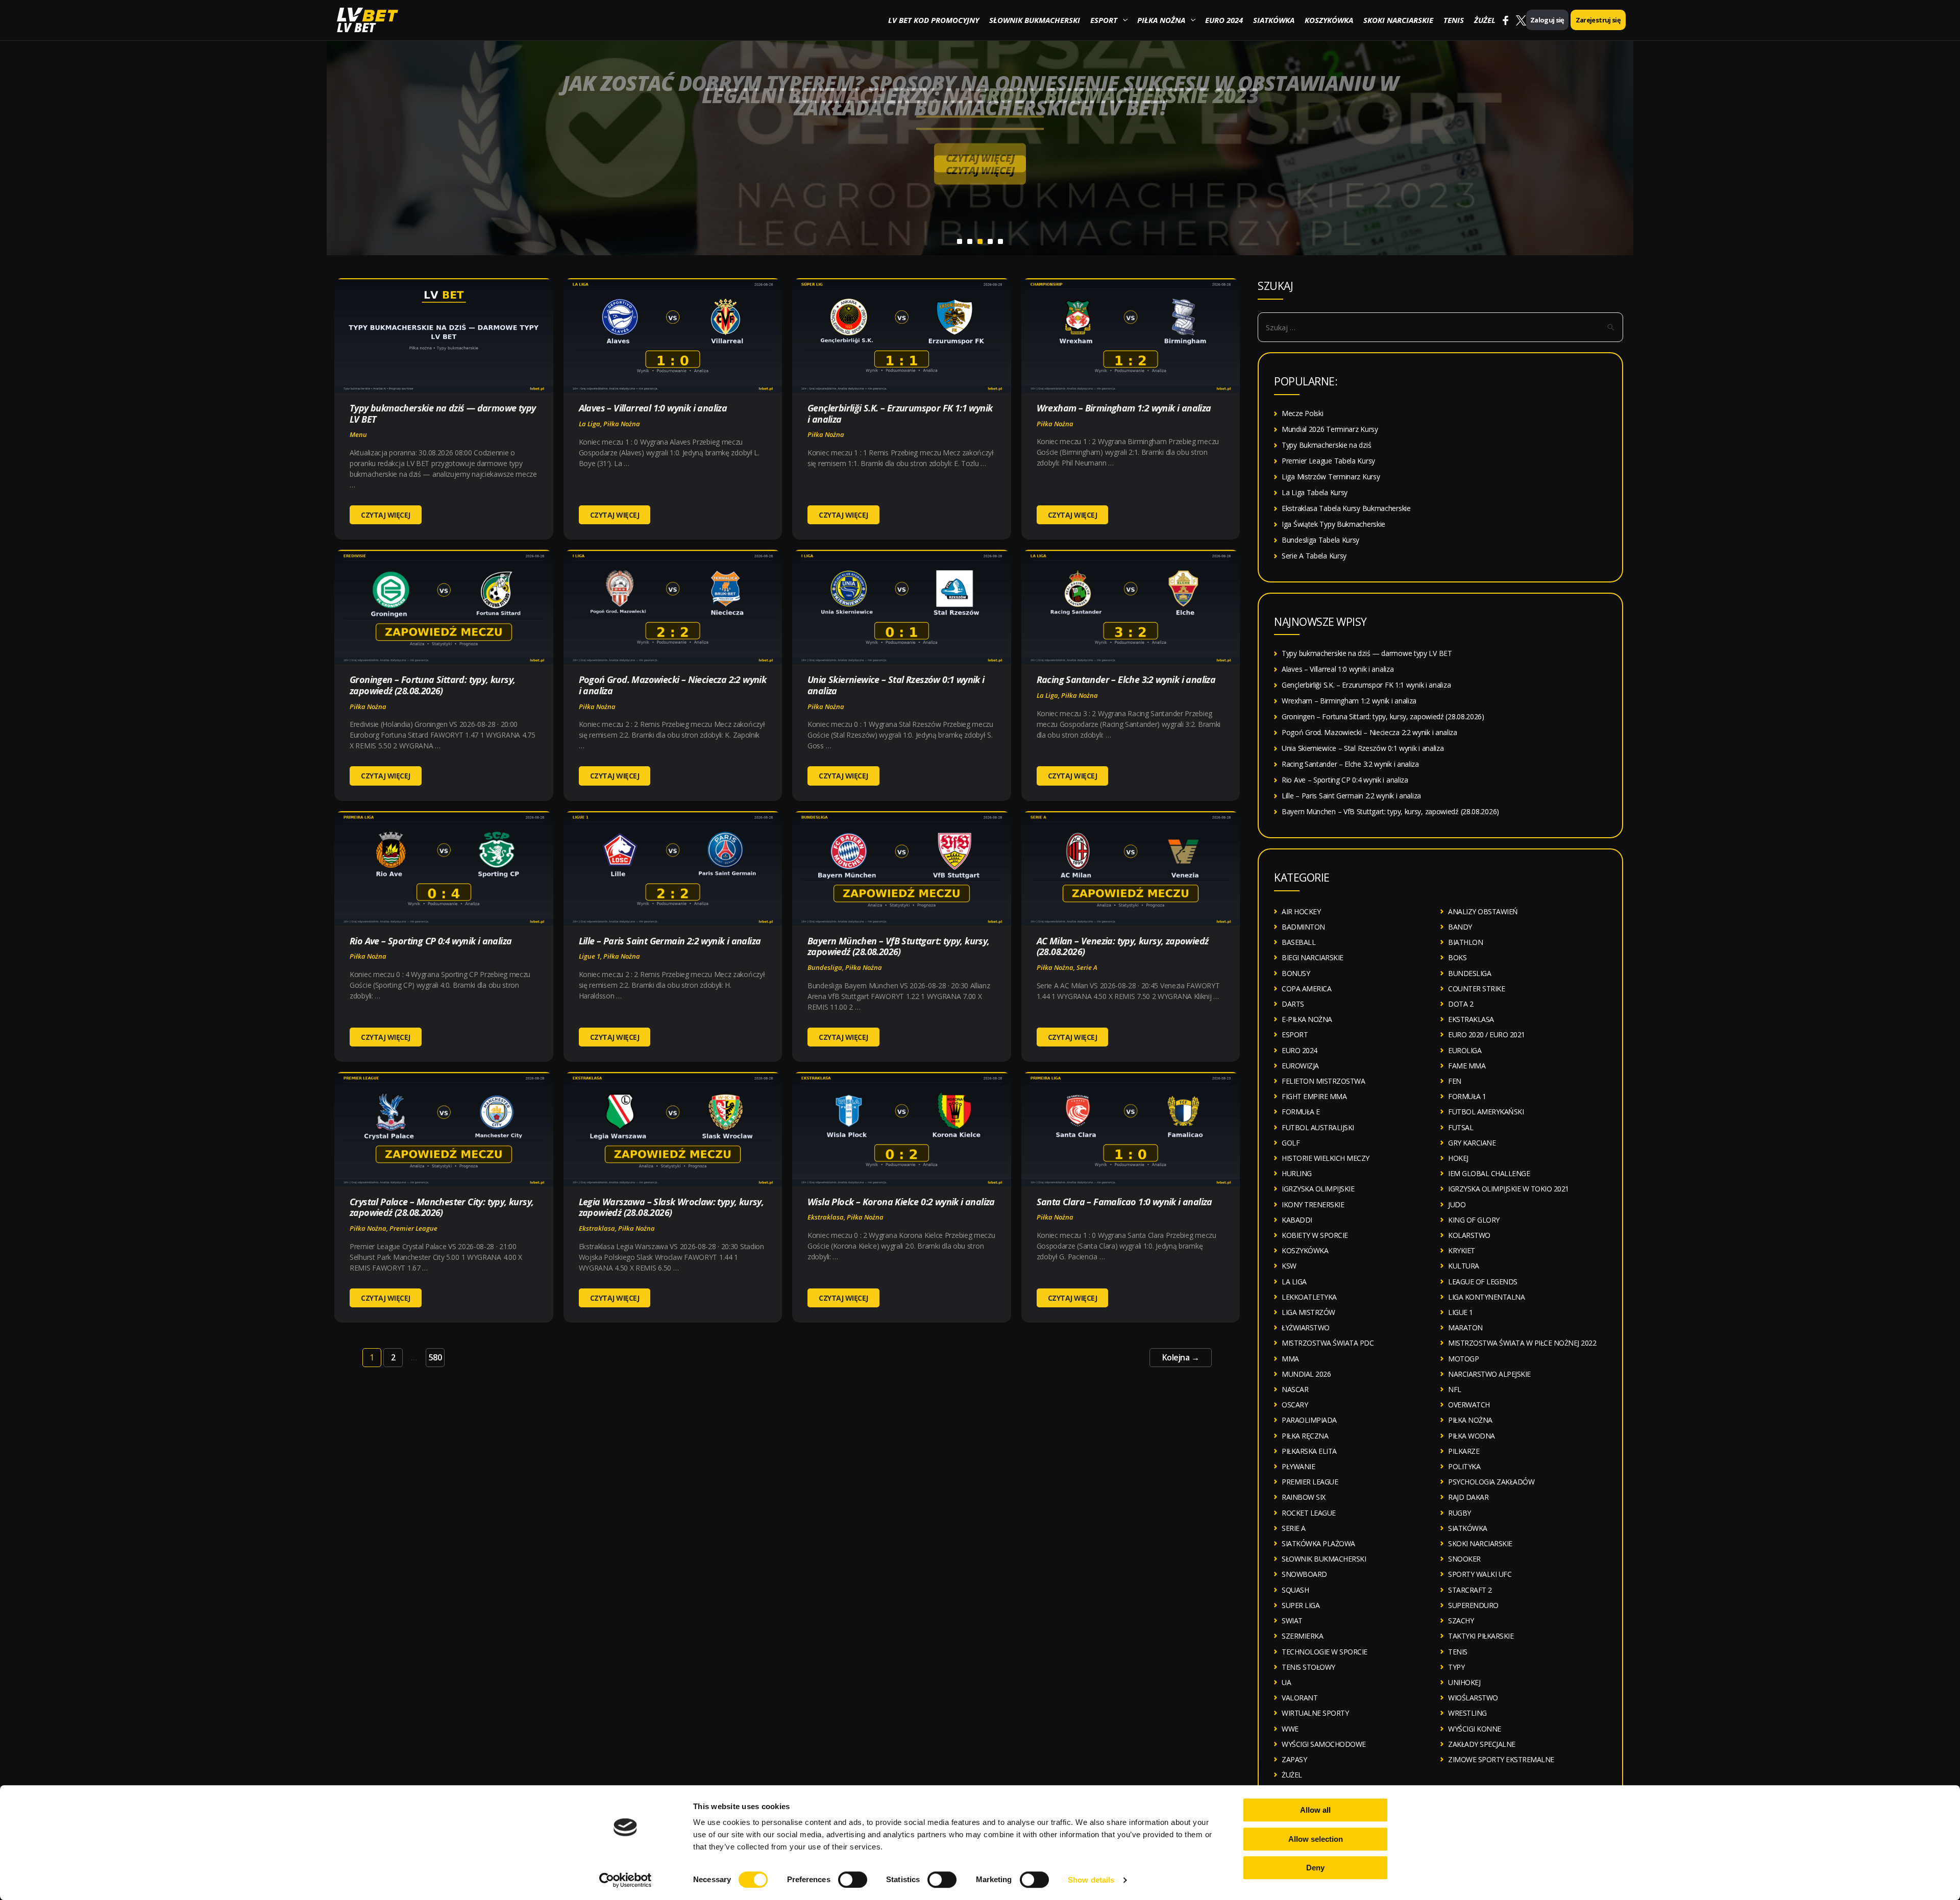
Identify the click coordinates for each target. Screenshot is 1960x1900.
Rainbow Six (1304, 1497)
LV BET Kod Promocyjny (934, 20)
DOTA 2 (1461, 1004)
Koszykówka (1329, 20)
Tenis (1454, 20)
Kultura (1464, 1266)
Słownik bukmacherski (1035, 20)
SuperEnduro (1473, 1605)
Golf (1291, 1143)
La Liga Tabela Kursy (1315, 492)
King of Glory (1474, 1220)
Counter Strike (1476, 989)
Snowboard (1304, 1574)
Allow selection (1316, 1839)
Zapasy (1294, 1759)
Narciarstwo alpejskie (1489, 1374)
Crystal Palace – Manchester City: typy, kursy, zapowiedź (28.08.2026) (442, 1207)
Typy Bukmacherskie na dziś (1326, 445)
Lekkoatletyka (1309, 1297)
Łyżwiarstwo (1306, 1327)
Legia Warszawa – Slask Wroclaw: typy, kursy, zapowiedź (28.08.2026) (671, 1207)
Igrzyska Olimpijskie (1318, 1189)
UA (1286, 1682)
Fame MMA (1467, 1066)
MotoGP (1463, 1359)
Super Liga (1301, 1605)
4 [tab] (990, 241)
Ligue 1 (590, 956)
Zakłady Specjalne (1482, 1744)
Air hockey (1301, 911)
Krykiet (1462, 1250)
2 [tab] (970, 241)
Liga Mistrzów (1308, 1312)
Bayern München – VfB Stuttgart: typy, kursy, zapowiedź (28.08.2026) (899, 946)
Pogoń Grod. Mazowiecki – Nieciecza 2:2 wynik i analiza (673, 685)
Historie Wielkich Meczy (1326, 1158)
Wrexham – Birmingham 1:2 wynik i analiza (1124, 408)
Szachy (1461, 1621)
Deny (1315, 1868)
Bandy (1460, 927)
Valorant (1300, 1698)
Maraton (1465, 1327)
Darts (1293, 1004)
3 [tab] (980, 241)
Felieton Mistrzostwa (1323, 1081)
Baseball (1298, 942)
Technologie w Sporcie (1325, 1652)
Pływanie (1298, 1466)
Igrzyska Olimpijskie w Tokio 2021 (1509, 1189)
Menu (358, 434)
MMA (1290, 1359)
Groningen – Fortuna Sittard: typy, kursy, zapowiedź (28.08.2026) (432, 685)
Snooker (1464, 1559)
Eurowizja (1300, 1066)
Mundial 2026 (1306, 1374)
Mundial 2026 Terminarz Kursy (1330, 429)
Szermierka (1302, 1636)
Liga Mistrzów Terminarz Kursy (1331, 477)
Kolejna (1181, 1357)
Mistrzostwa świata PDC (1328, 1343)
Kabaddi (1297, 1220)
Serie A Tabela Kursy (1314, 556)
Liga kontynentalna (1486, 1297)
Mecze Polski (1302, 413)
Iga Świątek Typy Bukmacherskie (1333, 524)
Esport (1104, 20)
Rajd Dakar (1468, 1497)
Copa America (1306, 989)
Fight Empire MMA (1314, 1096)
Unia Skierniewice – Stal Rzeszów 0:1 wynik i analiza (896, 685)
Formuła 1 (1467, 1096)
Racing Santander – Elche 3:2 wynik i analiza (1126, 679)
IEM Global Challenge (1489, 1173)
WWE (1290, 1729)
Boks (1457, 957)
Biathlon (1465, 942)
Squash (1295, 1590)
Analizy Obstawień (1483, 911)
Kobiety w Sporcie (1315, 1235)
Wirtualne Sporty (1315, 1713)
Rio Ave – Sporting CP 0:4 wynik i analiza (431, 941)
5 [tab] (1000, 241)
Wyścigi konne (1475, 1729)
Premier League (413, 1228)
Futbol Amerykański (1486, 1112)
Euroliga (1465, 1050)
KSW (1289, 1266)
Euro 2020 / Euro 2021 (1487, 1034)
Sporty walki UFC (1480, 1574)
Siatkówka (1274, 20)
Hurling (1297, 1173)
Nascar (1295, 1389)
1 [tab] (960, 241)
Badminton (1303, 927)
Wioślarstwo (1473, 1698)
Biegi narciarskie (1313, 957)
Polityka (1464, 1466)
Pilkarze (1464, 1451)
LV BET (356, 27)
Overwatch (1469, 1405)
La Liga (590, 424)
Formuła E (1301, 1112)
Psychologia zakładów (1491, 1482)
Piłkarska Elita (1309, 1451)
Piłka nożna (1161, 20)
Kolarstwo (1469, 1235)
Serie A (1087, 967)
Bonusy (1296, 973)
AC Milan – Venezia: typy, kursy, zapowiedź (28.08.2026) (1123, 946)
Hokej (1458, 1158)
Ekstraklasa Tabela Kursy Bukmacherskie (1346, 508)
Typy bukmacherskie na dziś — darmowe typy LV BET (443, 413)
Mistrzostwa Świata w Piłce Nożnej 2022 (1522, 1343)
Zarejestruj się (1598, 20)
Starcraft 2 (1470, 1590)
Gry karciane (1472, 1143)
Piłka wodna (1472, 1436)
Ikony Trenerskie (1313, 1204)
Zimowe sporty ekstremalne (1501, 1759)
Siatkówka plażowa (1318, 1543)
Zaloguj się (1547, 20)
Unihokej (1464, 1682)
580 (435, 1357)
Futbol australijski (1318, 1127)
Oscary (1295, 1405)
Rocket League (1309, 1513)
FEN (1455, 1081)
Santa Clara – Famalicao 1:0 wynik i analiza (1124, 1202)
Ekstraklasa (597, 1228)
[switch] (853, 1880)
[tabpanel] (980, 128)
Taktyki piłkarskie (1481, 1636)
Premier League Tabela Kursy (1328, 461)
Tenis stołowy (1308, 1667)
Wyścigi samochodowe (1324, 1744)
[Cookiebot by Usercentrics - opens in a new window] (626, 1880)
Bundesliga (825, 967)
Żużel (1485, 20)
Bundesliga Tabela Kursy (1320, 540)
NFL (1455, 1389)
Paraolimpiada (1309, 1420)
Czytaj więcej (980, 158)
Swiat (1292, 1621)
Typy (1456, 1667)
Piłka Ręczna (1305, 1436)
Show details (1091, 1880)
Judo (1457, 1204)
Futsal (1461, 1127)
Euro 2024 (1224, 20)
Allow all (1315, 1810)
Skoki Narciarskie (1398, 20)
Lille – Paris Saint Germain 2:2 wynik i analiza (670, 941)
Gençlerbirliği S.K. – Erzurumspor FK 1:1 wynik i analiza (900, 413)
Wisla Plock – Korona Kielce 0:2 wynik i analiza (901, 1202)
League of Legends (1483, 1282)
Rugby (1460, 1513)
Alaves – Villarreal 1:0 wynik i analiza (653, 408)
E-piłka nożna (1307, 1019)
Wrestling (1467, 1713)
